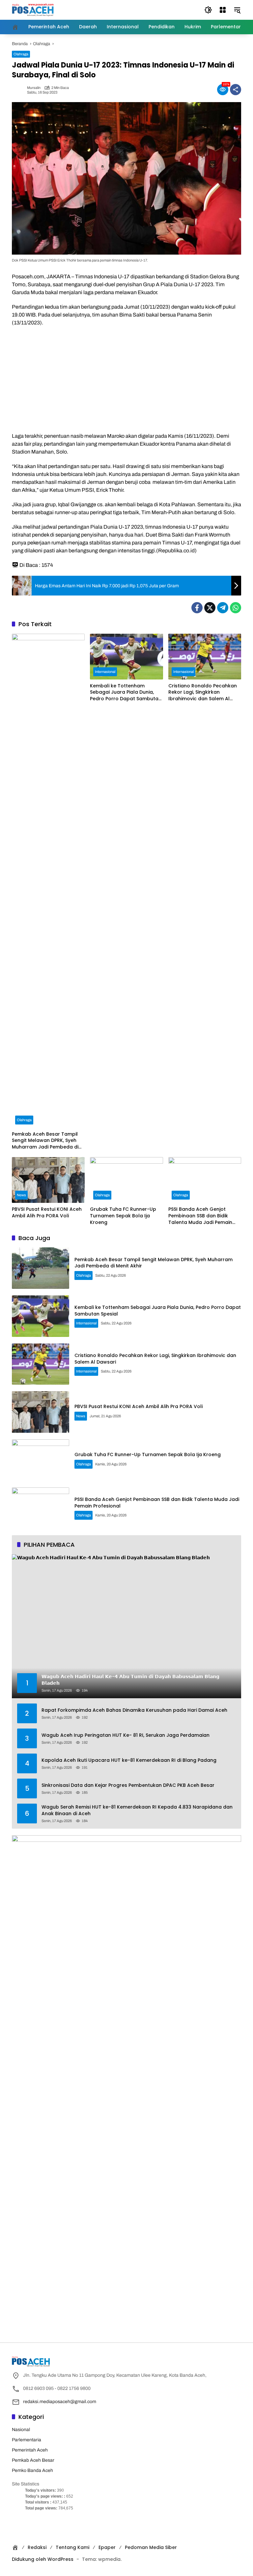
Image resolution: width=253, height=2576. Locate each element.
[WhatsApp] (236, 608)
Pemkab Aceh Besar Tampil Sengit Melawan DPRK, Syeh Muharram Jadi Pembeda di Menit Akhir (45, 1141)
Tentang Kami (72, 2547)
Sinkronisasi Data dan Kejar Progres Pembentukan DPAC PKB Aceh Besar (128, 1785)
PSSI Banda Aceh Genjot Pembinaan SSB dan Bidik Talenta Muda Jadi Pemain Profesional (200, 1216)
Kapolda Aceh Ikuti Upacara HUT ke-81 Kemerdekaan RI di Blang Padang (129, 1760)
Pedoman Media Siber (151, 2547)
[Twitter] (210, 608)
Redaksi (37, 2547)
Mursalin (34, 88)
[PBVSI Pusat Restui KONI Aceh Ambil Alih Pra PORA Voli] (48, 1180)
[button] (208, 10)
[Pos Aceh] (33, 10)
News (21, 1195)
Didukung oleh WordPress (43, 2559)
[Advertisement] (126, 379)
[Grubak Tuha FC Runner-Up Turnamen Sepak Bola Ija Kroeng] (126, 1180)
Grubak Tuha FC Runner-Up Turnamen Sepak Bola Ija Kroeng (123, 1216)
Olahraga (21, 54)
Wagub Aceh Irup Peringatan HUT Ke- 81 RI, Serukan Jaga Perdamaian (126, 1735)
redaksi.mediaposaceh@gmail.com (60, 2402)
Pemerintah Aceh (30, 2450)
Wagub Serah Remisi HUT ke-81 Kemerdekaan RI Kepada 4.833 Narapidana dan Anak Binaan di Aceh (137, 1810)
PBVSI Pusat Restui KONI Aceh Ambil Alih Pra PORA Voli (47, 1213)
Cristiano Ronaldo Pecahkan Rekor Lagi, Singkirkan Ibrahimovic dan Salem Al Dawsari (203, 692)
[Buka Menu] (223, 10)
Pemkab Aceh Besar (33, 2460)
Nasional (21, 2430)
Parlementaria (27, 2440)
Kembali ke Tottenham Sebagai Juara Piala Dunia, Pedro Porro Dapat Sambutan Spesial (126, 692)
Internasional (105, 672)
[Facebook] (197, 608)
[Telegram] (223, 608)
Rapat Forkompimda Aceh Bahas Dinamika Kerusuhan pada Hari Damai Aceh (134, 1710)
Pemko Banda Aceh (32, 2470)
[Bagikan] (236, 90)
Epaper (107, 2547)
